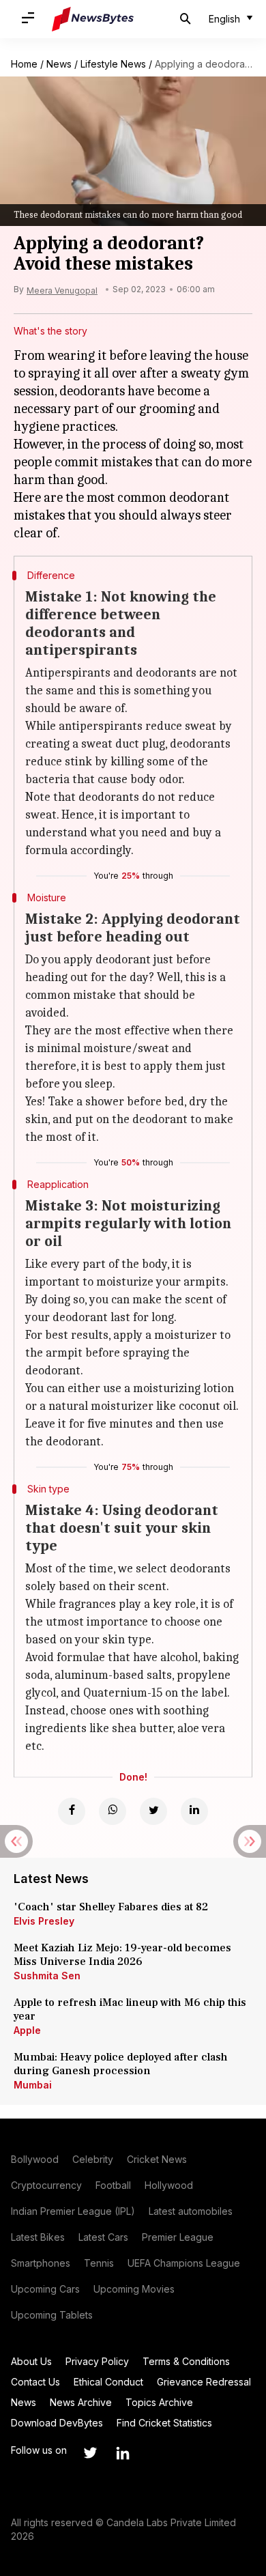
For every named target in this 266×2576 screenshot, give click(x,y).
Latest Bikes (38, 2237)
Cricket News (157, 2159)
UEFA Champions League (184, 2263)
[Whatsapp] (113, 1811)
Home (24, 64)
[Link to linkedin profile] (123, 2453)
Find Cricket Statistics (164, 2423)
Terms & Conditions (186, 2361)
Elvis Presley (44, 1921)
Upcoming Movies (134, 2289)
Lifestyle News (113, 64)
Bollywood (35, 2159)
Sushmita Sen (47, 1976)
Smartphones (41, 2263)
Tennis (99, 2263)
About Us (31, 2361)
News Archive (81, 2402)
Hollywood (169, 2185)
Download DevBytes (57, 2423)
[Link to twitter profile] (90, 2453)
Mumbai (33, 2085)
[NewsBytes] (93, 19)
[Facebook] (72, 1811)
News (59, 64)
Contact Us (35, 2382)
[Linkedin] (194, 1811)
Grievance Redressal (204, 2382)
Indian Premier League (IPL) (73, 2211)
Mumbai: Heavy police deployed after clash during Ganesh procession (121, 2064)
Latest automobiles (191, 2211)
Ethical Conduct (108, 2382)
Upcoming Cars (45, 2289)
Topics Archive (159, 2402)
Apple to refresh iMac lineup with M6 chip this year (130, 2009)
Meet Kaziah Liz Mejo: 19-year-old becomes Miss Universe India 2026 (122, 1955)
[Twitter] (153, 1811)
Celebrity (93, 2159)
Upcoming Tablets (52, 2315)
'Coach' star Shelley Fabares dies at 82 (111, 1907)
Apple (27, 2030)
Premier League (178, 2237)
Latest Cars (103, 2237)
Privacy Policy (97, 2361)
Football (113, 2185)
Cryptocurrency (46, 2185)
